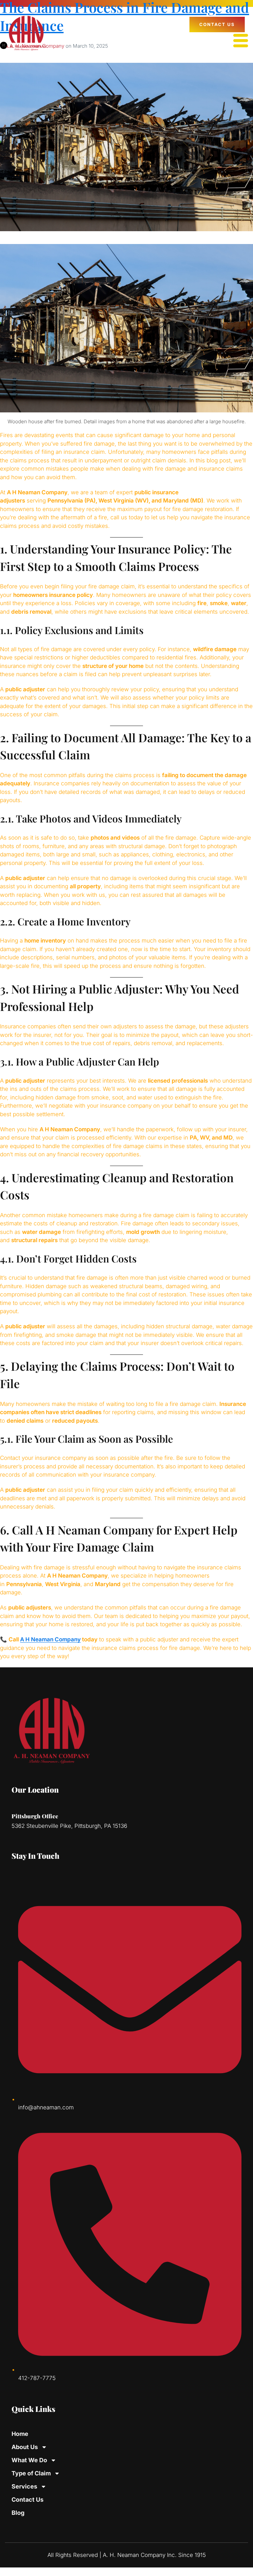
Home (20, 2434)
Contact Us (28, 2500)
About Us (25, 2447)
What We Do (29, 2460)
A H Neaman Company (50, 1639)
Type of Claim (31, 2473)
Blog (18, 2513)
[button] (241, 41)
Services (24, 2486)
